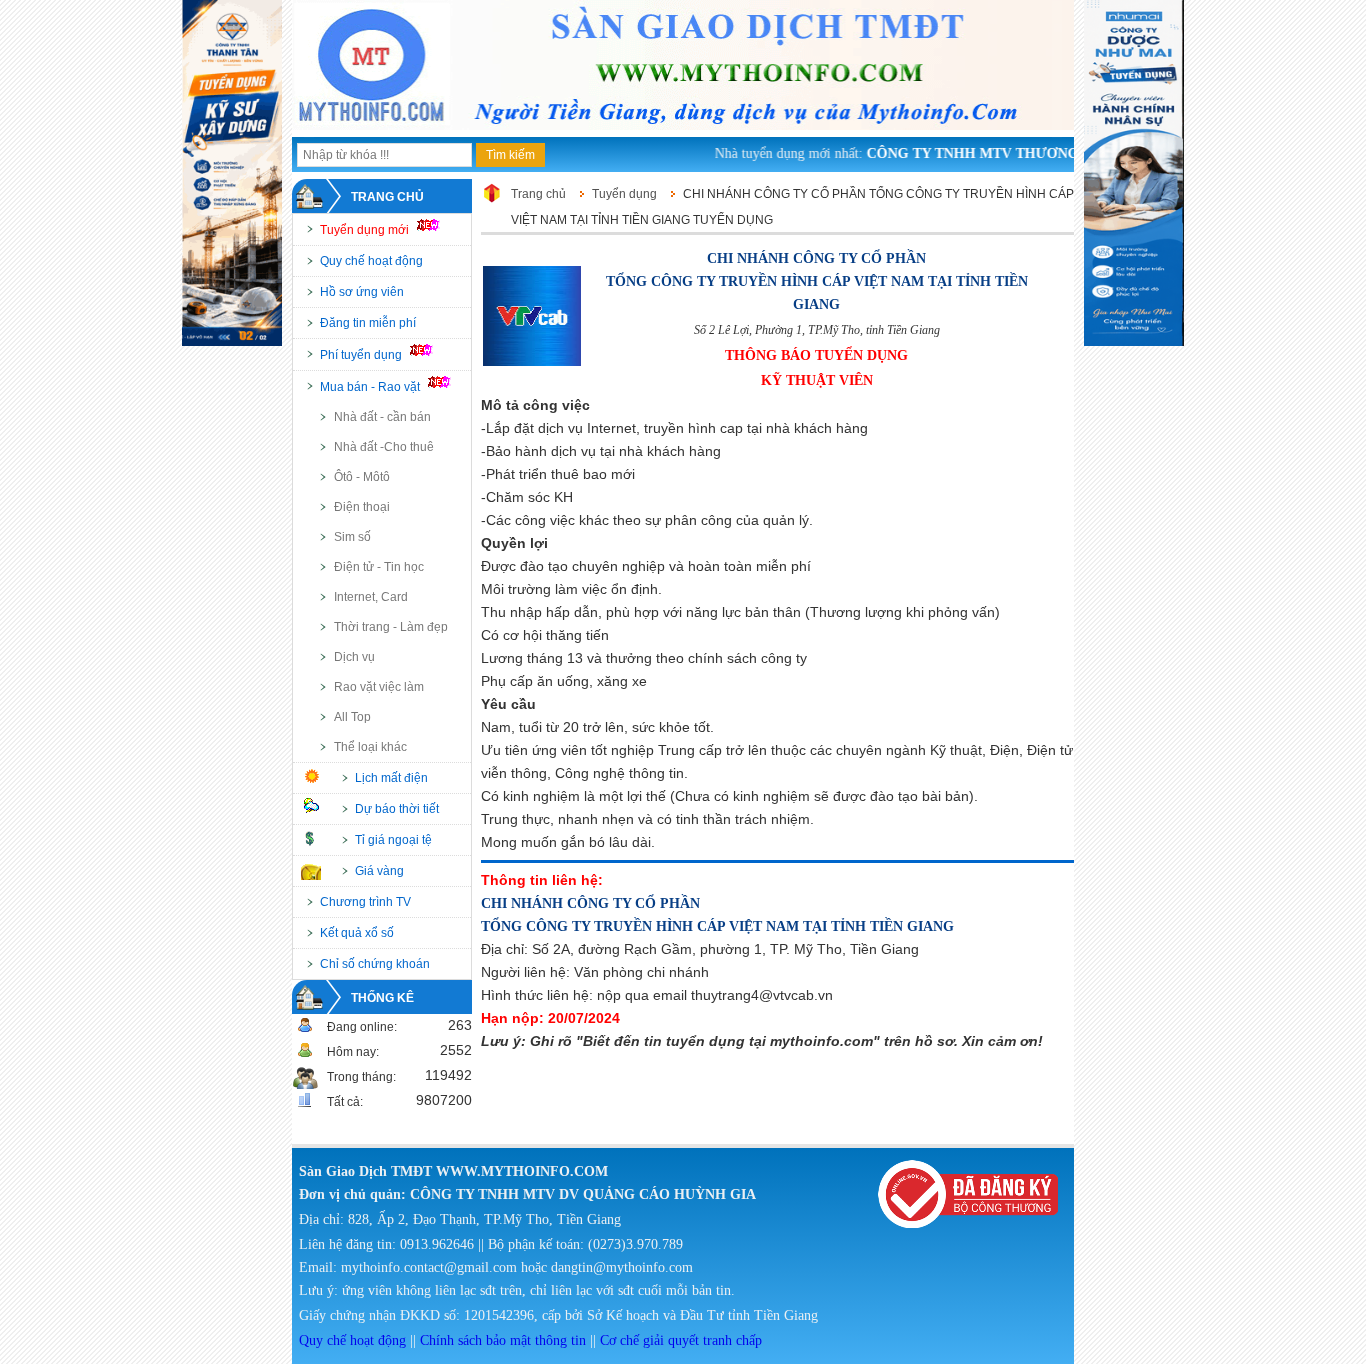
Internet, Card (371, 597)
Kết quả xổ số (357, 933)
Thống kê (382, 998)
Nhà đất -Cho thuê (384, 447)
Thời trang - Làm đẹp (391, 627)
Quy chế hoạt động (371, 261)
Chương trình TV (365, 902)
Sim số (352, 537)
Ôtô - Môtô (362, 477)
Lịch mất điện (391, 778)
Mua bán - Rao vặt (371, 387)
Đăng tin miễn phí (368, 323)
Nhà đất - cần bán (382, 417)
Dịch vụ (354, 657)
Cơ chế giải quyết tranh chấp (681, 1340)
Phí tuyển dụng (362, 355)
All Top (352, 717)
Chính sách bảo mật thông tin (503, 1340)
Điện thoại (362, 507)
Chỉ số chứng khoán (375, 964)
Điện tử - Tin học (379, 567)
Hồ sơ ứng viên (362, 292)
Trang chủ (387, 197)
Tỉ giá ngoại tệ (393, 840)
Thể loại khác (370, 747)
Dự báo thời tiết (397, 809)
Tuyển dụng (624, 194)
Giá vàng (379, 871)
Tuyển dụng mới (366, 230)
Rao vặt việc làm (379, 687)
